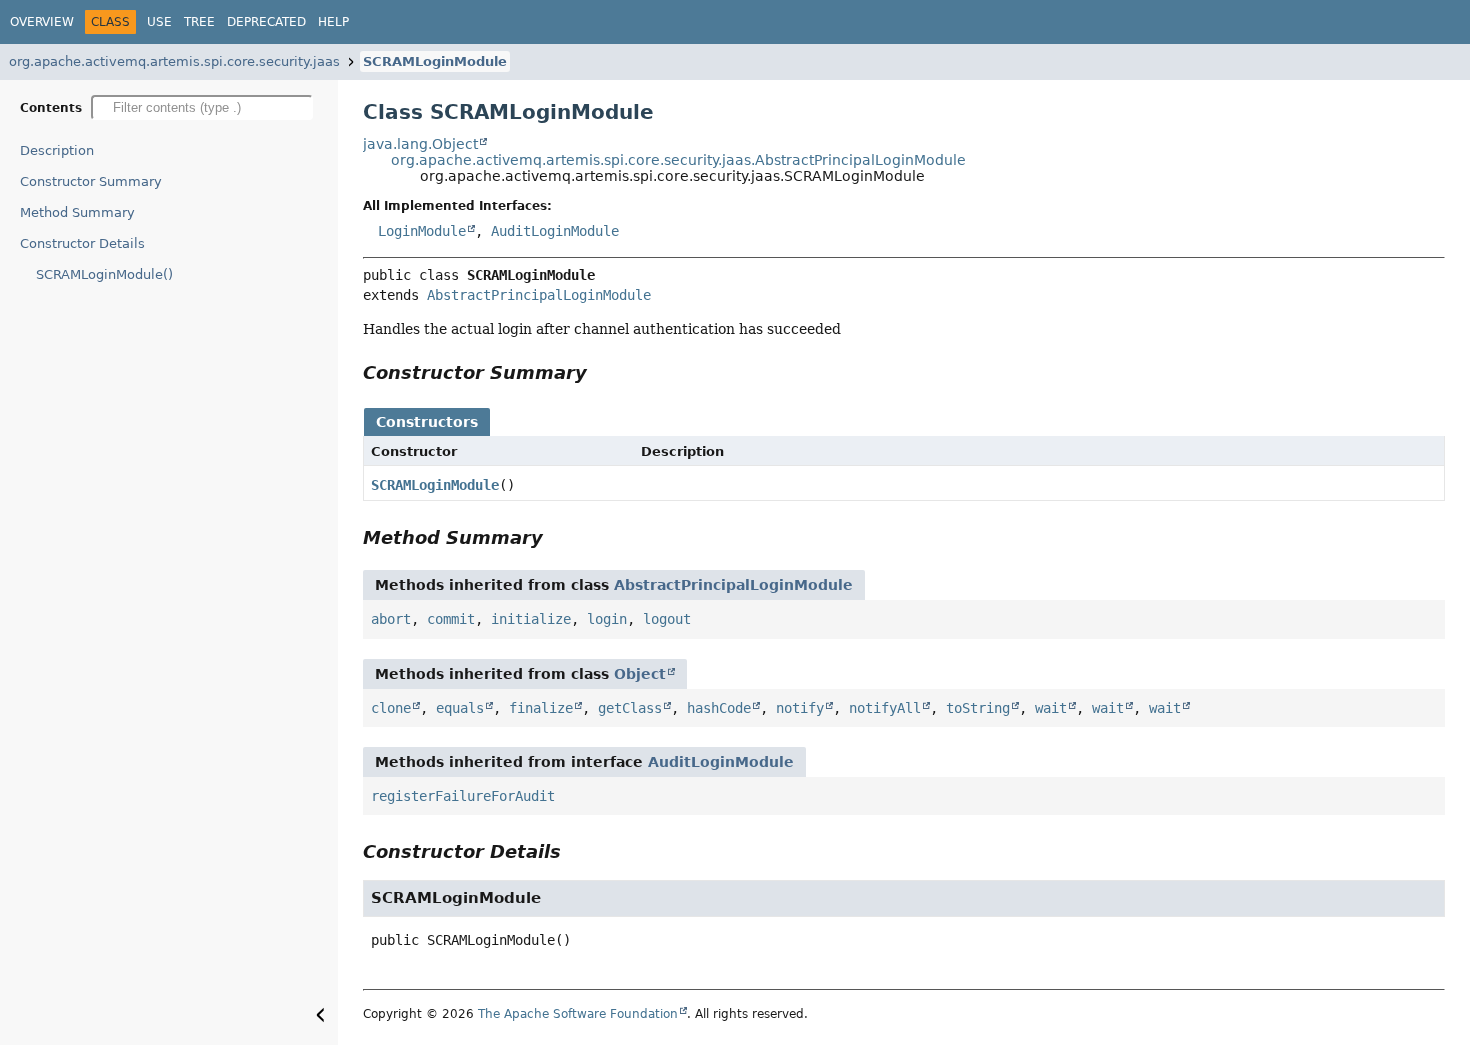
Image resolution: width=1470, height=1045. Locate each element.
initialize (531, 619)
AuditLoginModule (555, 231)
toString (978, 708)
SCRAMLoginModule (435, 61)
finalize (541, 708)
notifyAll (885, 708)
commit (451, 619)
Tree (199, 22)
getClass (630, 708)
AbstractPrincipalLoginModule (539, 295)
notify (800, 708)
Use (159, 22)
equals (460, 708)
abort (391, 619)
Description (57, 150)
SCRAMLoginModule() (104, 274)
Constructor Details (82, 243)
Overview (42, 22)
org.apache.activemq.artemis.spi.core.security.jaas (174, 61)
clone (391, 708)
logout (667, 619)
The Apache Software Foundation (578, 1014)
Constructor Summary (91, 181)
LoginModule (422, 231)
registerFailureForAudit (463, 796)
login (607, 619)
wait (1051, 708)
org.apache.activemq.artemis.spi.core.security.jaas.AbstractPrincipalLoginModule (678, 160)
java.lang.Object (420, 144)
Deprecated (266, 22)
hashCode (719, 708)
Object (640, 674)
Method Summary (77, 212)
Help (333, 22)
